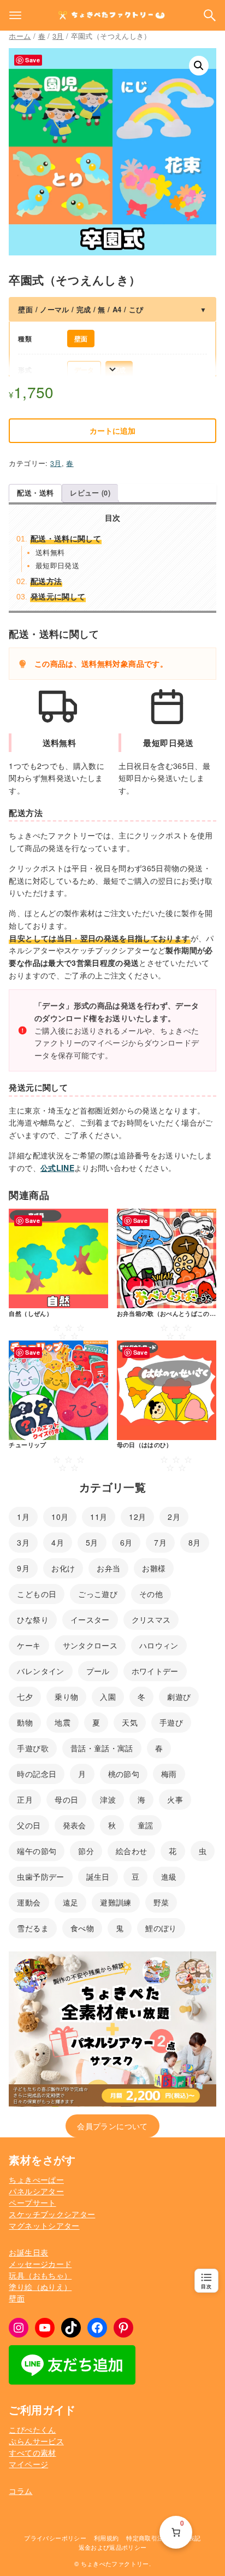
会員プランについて (112, 2126)
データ (84, 370)
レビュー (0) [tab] (90, 493)
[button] (199, 66)
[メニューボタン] (15, 15)
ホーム (20, 36)
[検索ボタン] (210, 15)
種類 (25, 339)
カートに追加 (112, 430)
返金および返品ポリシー (113, 2547)
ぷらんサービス (36, 2441)
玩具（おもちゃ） (40, 2275)
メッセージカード (40, 2264)
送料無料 (50, 552)
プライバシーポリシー (55, 2538)
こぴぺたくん (32, 2429)
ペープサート (32, 2202)
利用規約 (106, 2538)
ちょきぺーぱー (36, 2179)
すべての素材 (32, 2452)
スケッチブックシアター (52, 2214)
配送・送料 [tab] (35, 493)
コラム (20, 2491)
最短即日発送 (57, 565)
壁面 (81, 339)
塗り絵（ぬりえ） (40, 2287)
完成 (119, 370)
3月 (58, 36)
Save (32, 60)
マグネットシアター (44, 2225)
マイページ (28, 2464)
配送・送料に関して (66, 538)
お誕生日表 (28, 2252)
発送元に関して (58, 596)
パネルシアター (36, 2191)
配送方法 (46, 581)
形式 (25, 370)
